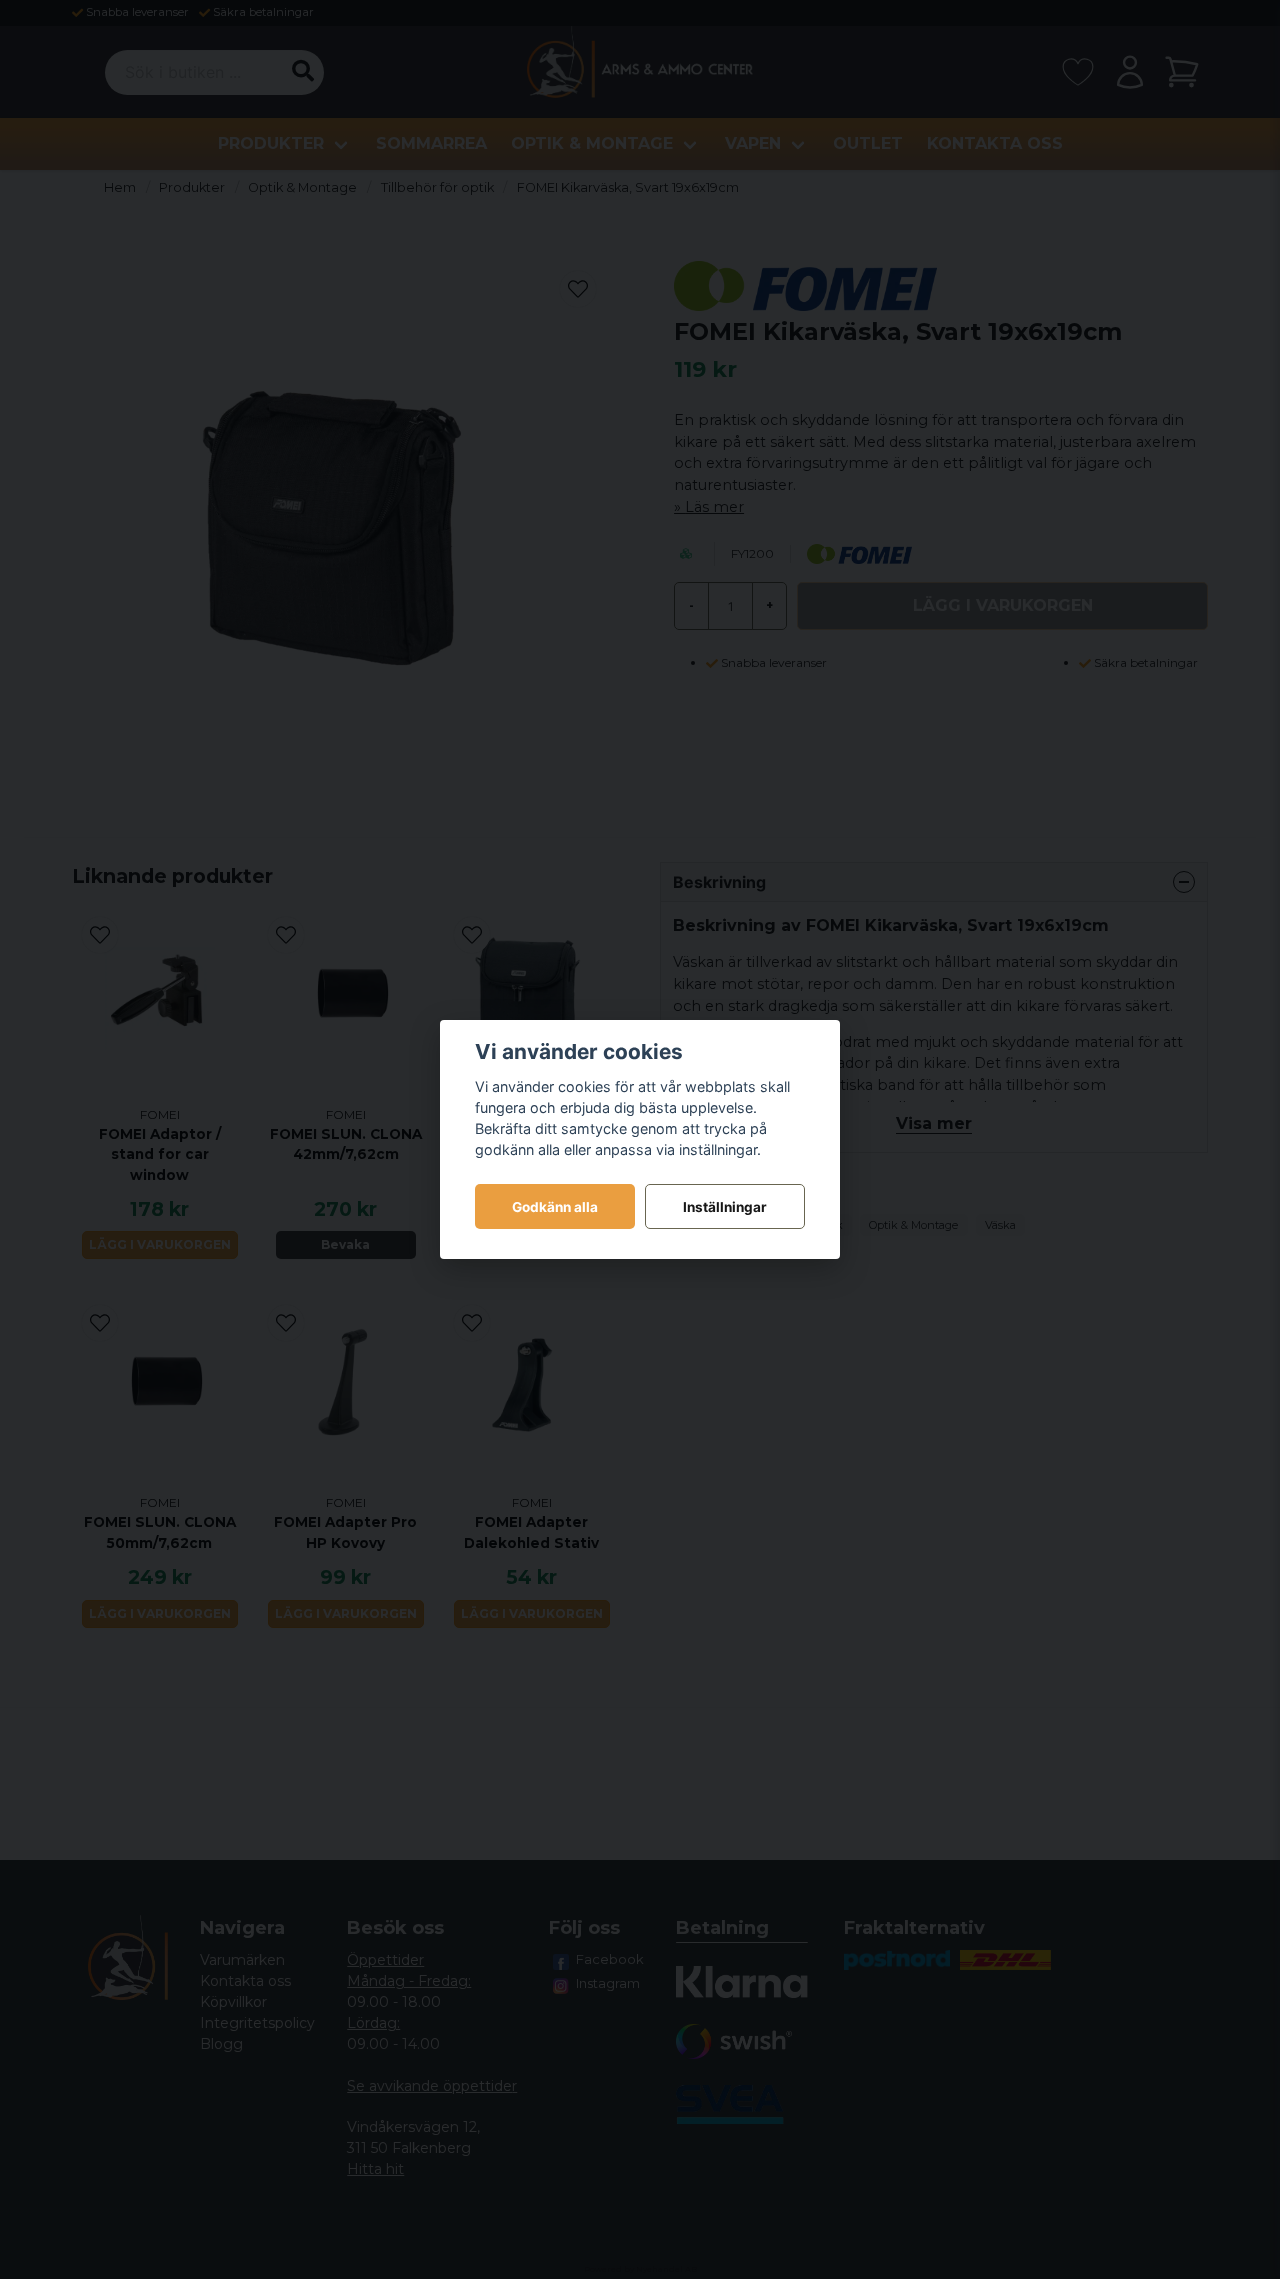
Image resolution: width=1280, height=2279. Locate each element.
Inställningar (725, 1207)
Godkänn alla (555, 1207)
